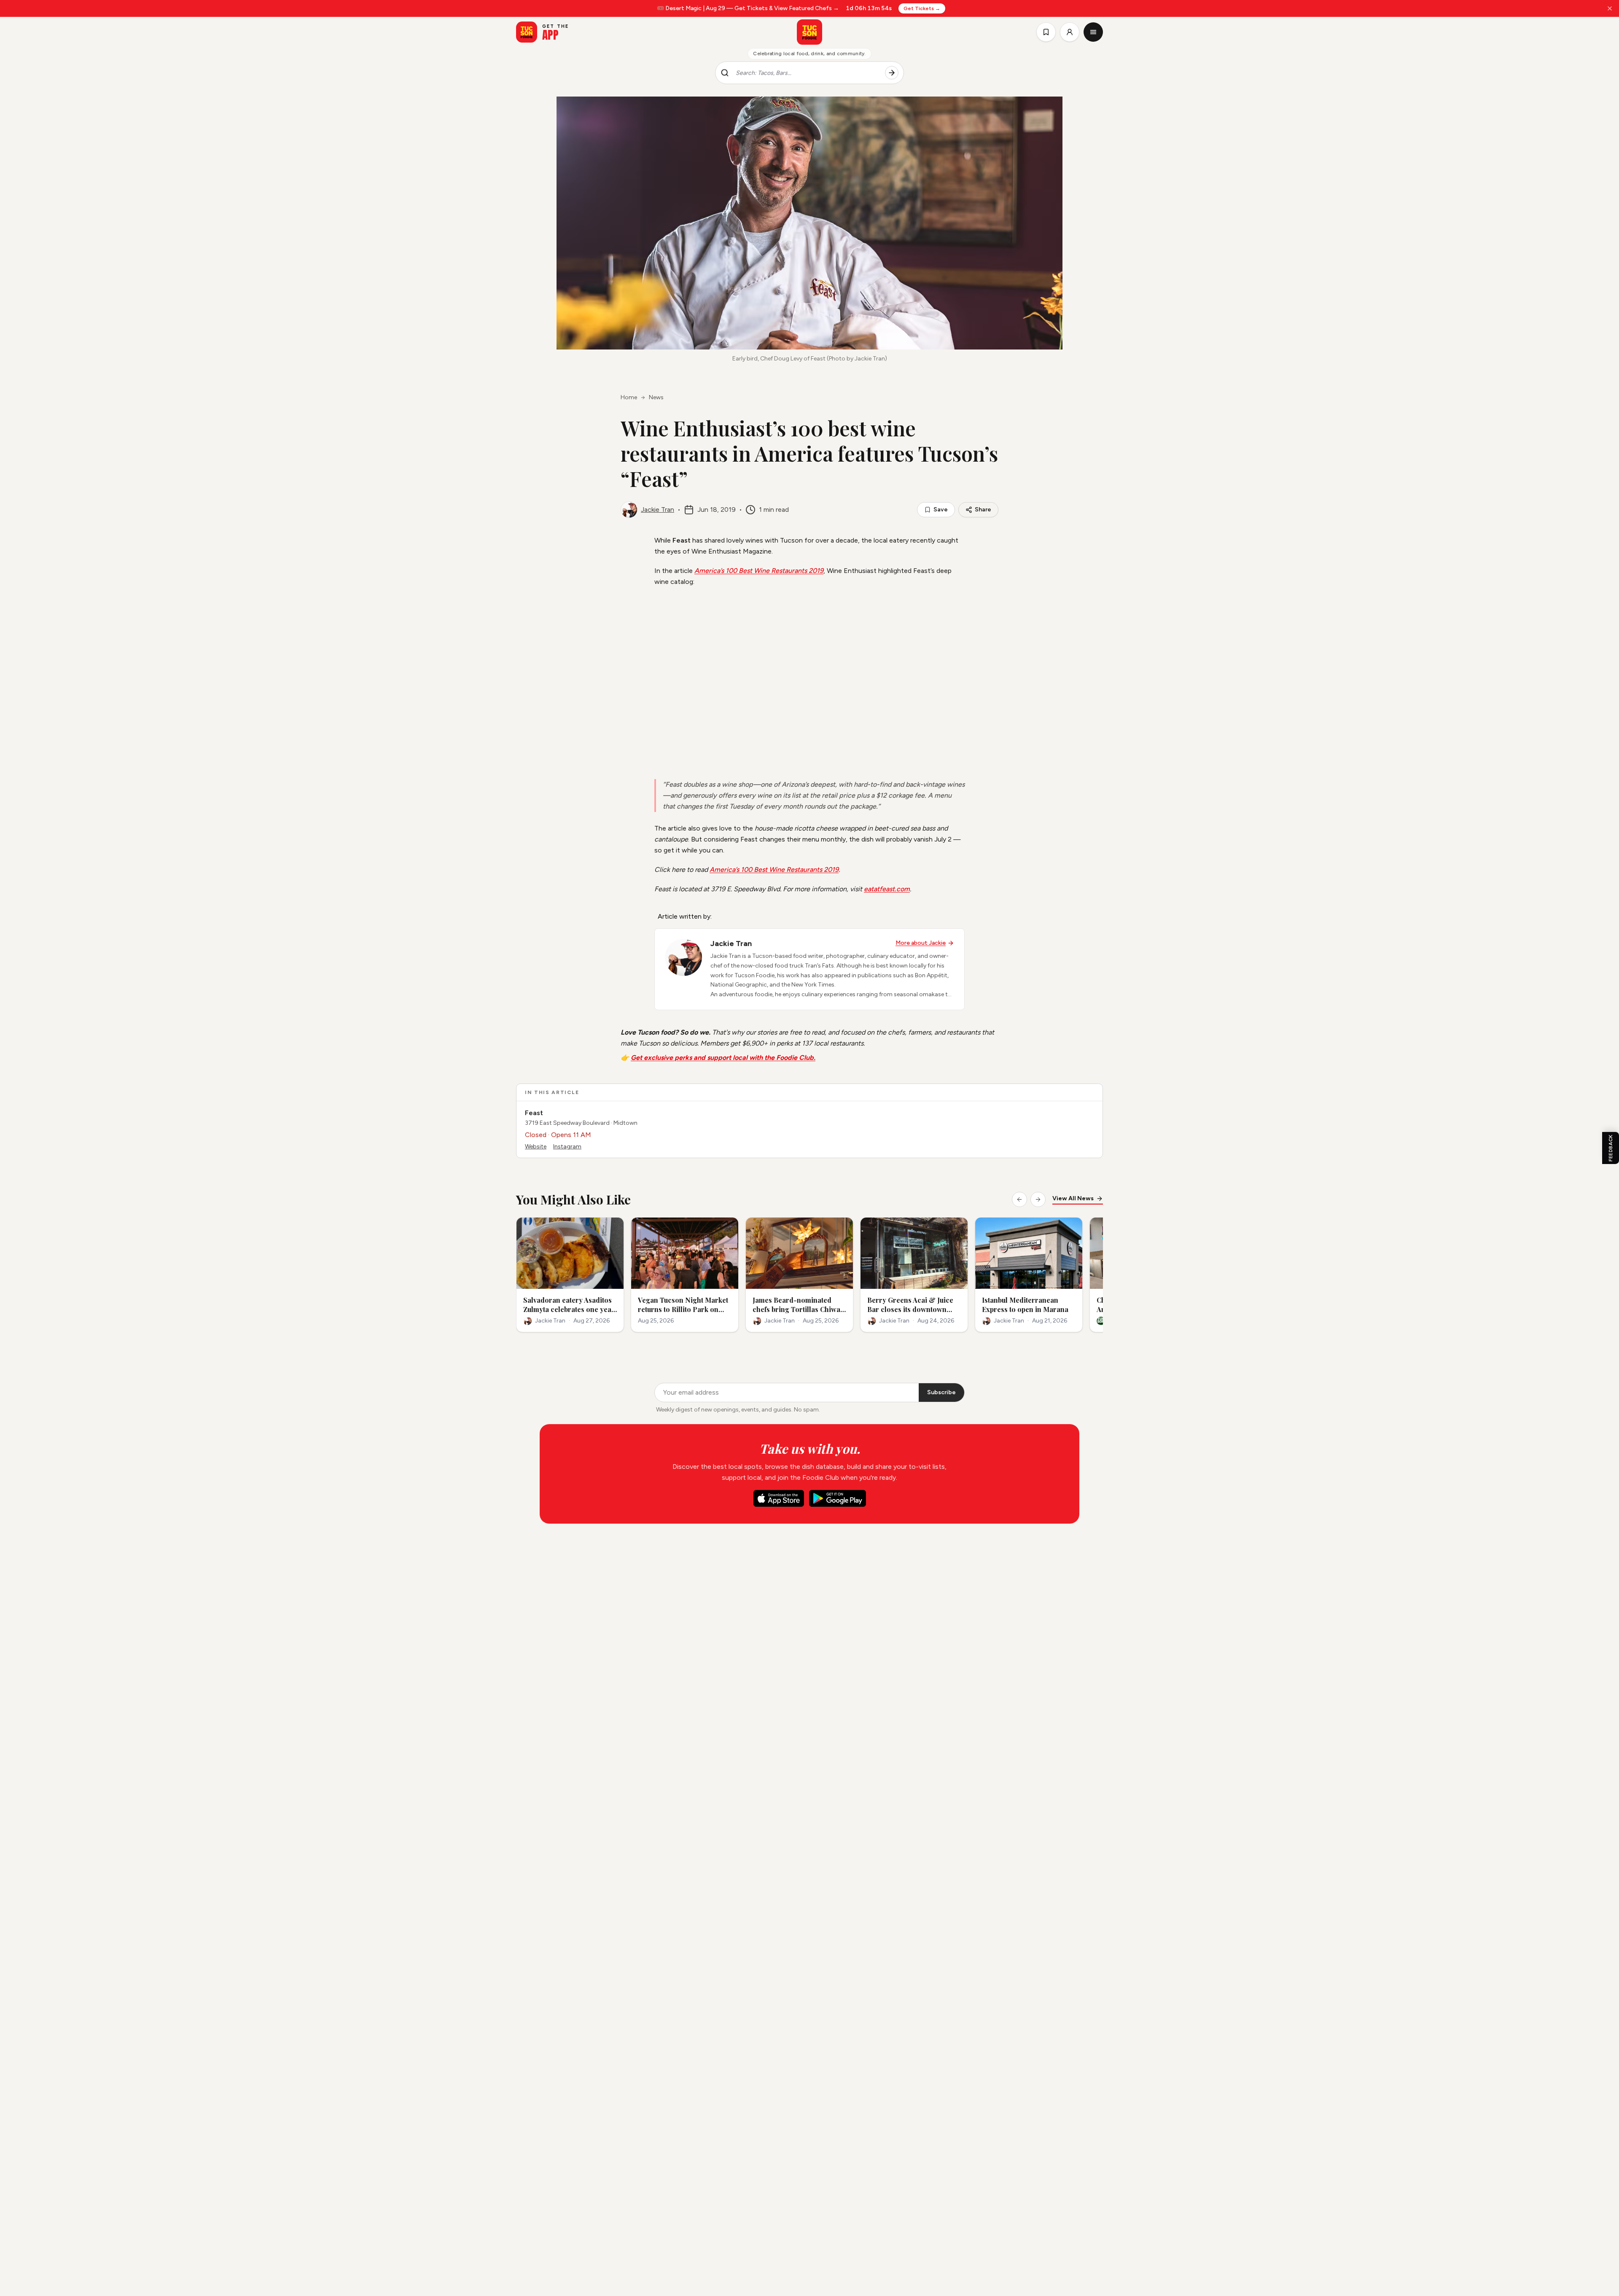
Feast (534, 1113)
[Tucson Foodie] (809, 32)
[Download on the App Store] (779, 1498)
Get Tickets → (922, 8)
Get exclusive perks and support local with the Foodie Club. (723, 1058)
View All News (1073, 1198)
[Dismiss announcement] (1610, 8)
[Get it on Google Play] (838, 1498)
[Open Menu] (1093, 32)
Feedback (1611, 1148)
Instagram (567, 1147)
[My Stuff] (1046, 32)
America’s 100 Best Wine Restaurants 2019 (759, 571)
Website (536, 1147)
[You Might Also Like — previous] (1019, 1199)
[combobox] (807, 73)
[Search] (892, 73)
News (656, 397)
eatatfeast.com (887, 889)
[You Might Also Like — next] (1038, 1199)
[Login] (1070, 32)
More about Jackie (921, 943)
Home (629, 397)
